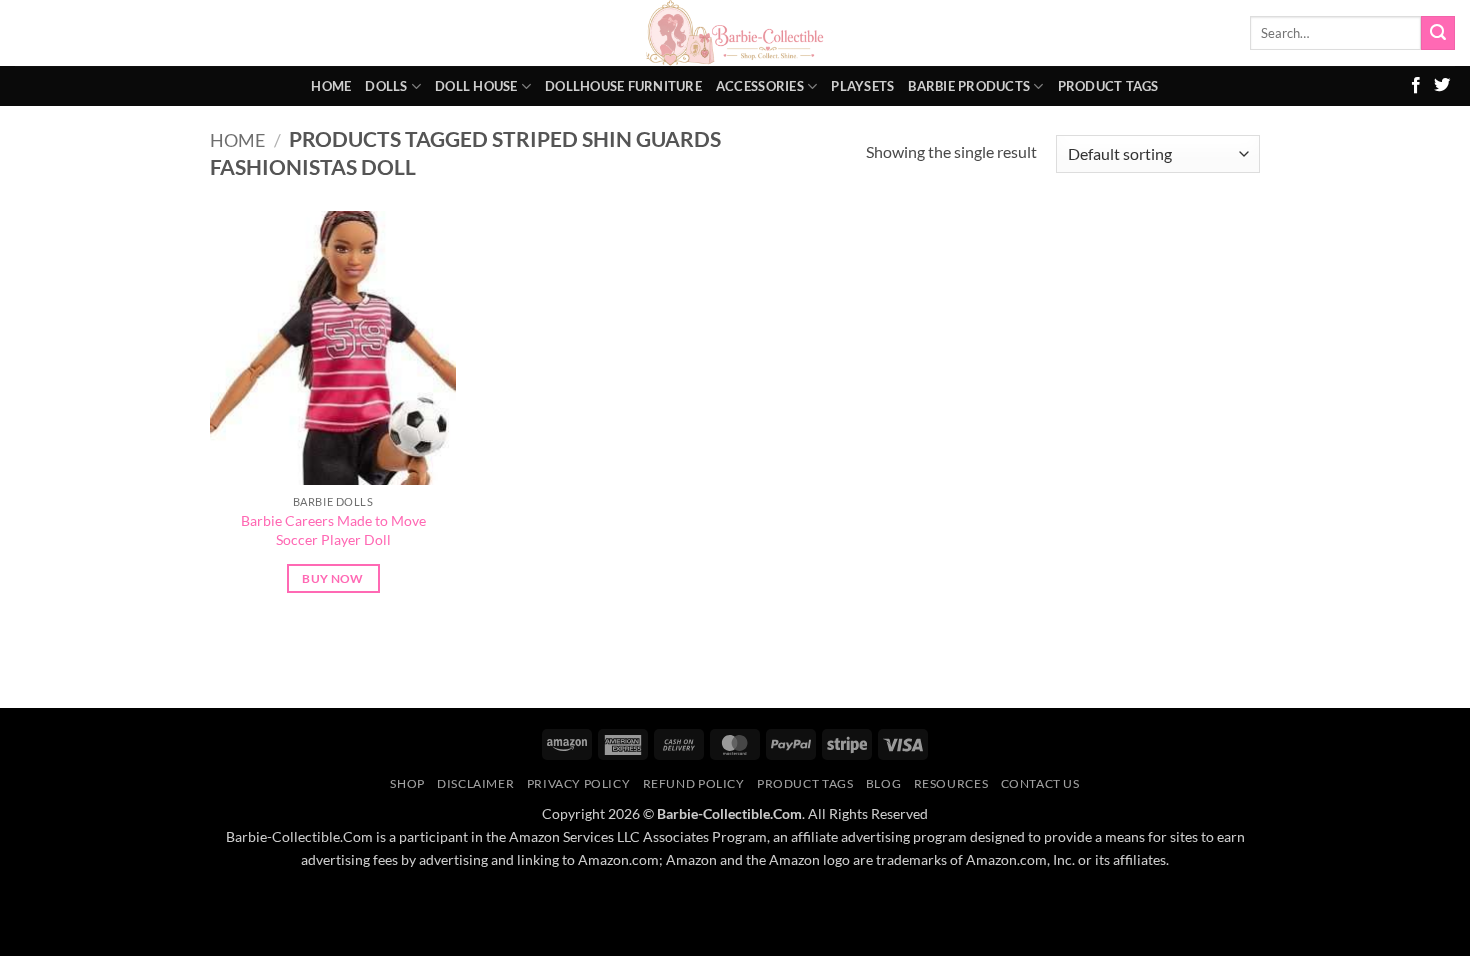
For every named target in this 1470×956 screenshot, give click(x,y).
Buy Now (332, 578)
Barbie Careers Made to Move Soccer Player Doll (333, 530)
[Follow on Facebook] (1416, 86)
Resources (951, 783)
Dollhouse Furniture (623, 86)
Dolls (386, 86)
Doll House (476, 86)
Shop (407, 783)
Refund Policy (694, 783)
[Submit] (1438, 33)
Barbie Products (969, 86)
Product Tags (1108, 86)
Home (331, 86)
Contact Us (1040, 783)
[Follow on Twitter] (1442, 86)
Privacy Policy (579, 783)
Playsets (862, 86)
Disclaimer (475, 783)
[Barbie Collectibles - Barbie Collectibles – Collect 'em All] (735, 33)
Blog (883, 783)
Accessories (760, 86)
